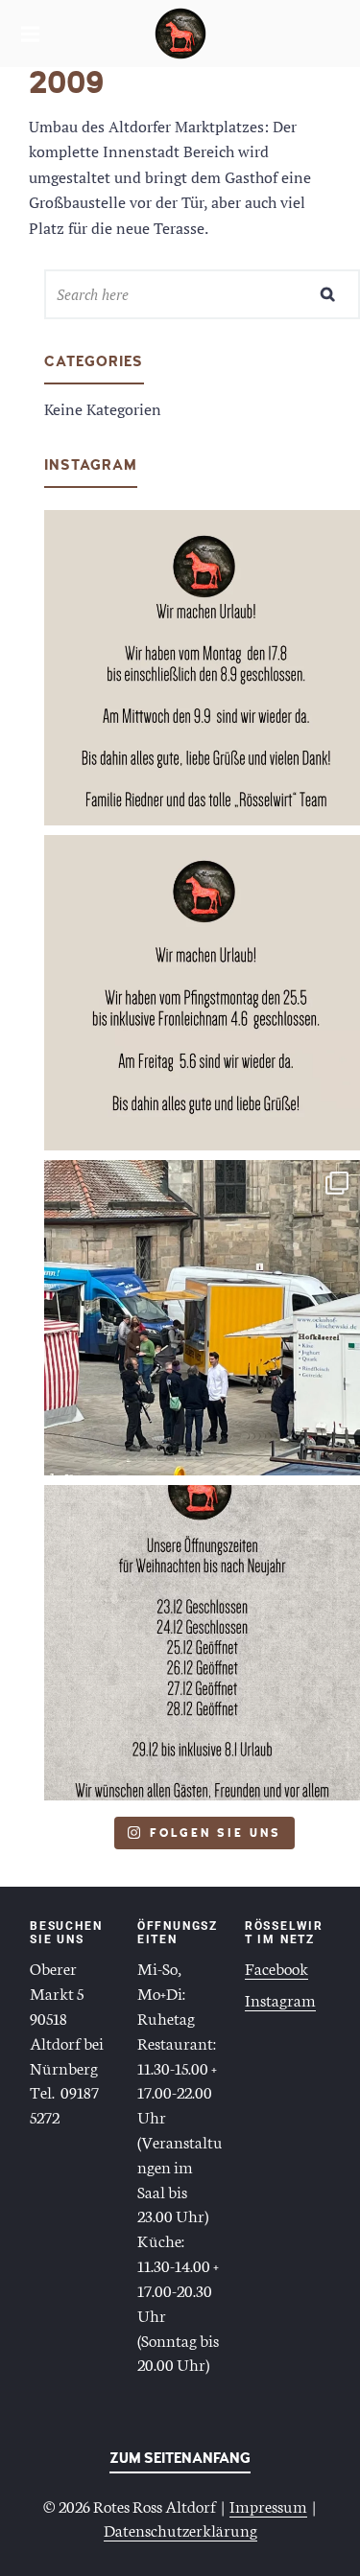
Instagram (280, 1999)
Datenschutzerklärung (180, 2529)
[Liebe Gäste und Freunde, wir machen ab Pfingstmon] (202, 993)
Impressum (268, 2505)
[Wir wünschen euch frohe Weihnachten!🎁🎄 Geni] (202, 1643)
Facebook (276, 1967)
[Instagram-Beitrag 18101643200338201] (202, 668)
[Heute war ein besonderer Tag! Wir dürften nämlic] (202, 1318)
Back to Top (180, 2462)
